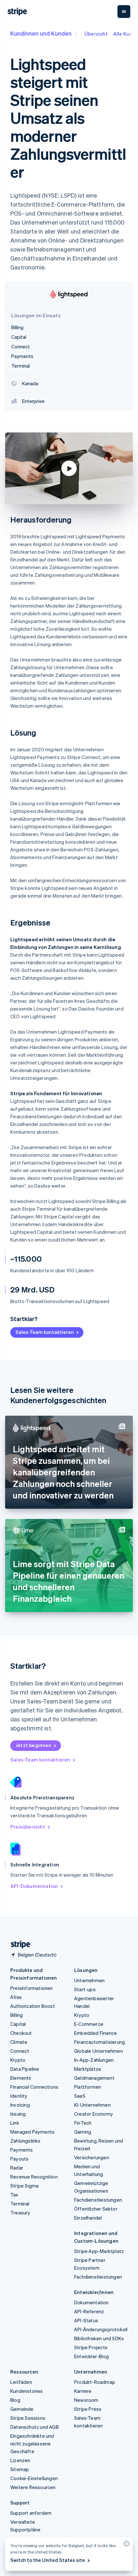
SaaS (80, 2096)
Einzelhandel (88, 2218)
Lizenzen (20, 2460)
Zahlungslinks (26, 2141)
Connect (20, 2051)
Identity (19, 2096)
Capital (18, 2024)
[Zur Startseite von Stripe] (18, 1945)
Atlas (16, 1997)
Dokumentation (91, 2302)
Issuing (18, 2114)
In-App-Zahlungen (94, 2060)
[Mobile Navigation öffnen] (124, 12)
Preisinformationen (32, 1988)
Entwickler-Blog (91, 2356)
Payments (22, 2150)
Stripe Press (88, 2409)
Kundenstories (27, 2391)
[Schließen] (125, 2545)
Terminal (20, 2204)
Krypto (18, 2060)
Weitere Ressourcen (33, 2487)
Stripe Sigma (24, 2186)
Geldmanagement (94, 2078)
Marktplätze (88, 2069)
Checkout (21, 2033)
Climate (19, 2042)
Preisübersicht (28, 1827)
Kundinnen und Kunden (41, 33)
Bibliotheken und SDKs (99, 2338)
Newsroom (86, 2400)
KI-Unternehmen (92, 2105)
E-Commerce (89, 2024)
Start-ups (85, 1989)
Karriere (83, 2391)
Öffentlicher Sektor (96, 2209)
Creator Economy (94, 2114)
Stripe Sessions (28, 2418)
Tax (14, 2195)
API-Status (86, 2320)
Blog (15, 2400)
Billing (17, 2015)
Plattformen (88, 2087)
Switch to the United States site (48, 2560)
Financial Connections (34, 2087)
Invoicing (20, 2105)
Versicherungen (92, 2157)
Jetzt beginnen (33, 1745)
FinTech (83, 2123)
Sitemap (20, 2469)
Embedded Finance (95, 2033)
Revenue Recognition (34, 2177)
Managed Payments (32, 2132)
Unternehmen (89, 1980)
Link (15, 2123)
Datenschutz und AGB (34, 2427)
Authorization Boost (33, 2006)
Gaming (83, 2132)
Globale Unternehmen (99, 2051)
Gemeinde (22, 2409)
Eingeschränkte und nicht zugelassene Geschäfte (32, 2444)
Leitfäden (21, 2382)
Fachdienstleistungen (98, 2200)
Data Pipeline (25, 2069)
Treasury (20, 2213)
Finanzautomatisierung (99, 2042)
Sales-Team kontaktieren (45, 1332)
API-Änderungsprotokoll (101, 2329)
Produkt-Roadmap (95, 2382)
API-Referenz (89, 2311)
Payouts (19, 2159)
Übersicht (96, 34)
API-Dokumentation (34, 1886)
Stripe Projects (91, 2347)
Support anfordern (31, 2513)
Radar (17, 2168)
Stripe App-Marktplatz (99, 2251)
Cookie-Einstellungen (34, 2478)
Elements (21, 2078)
